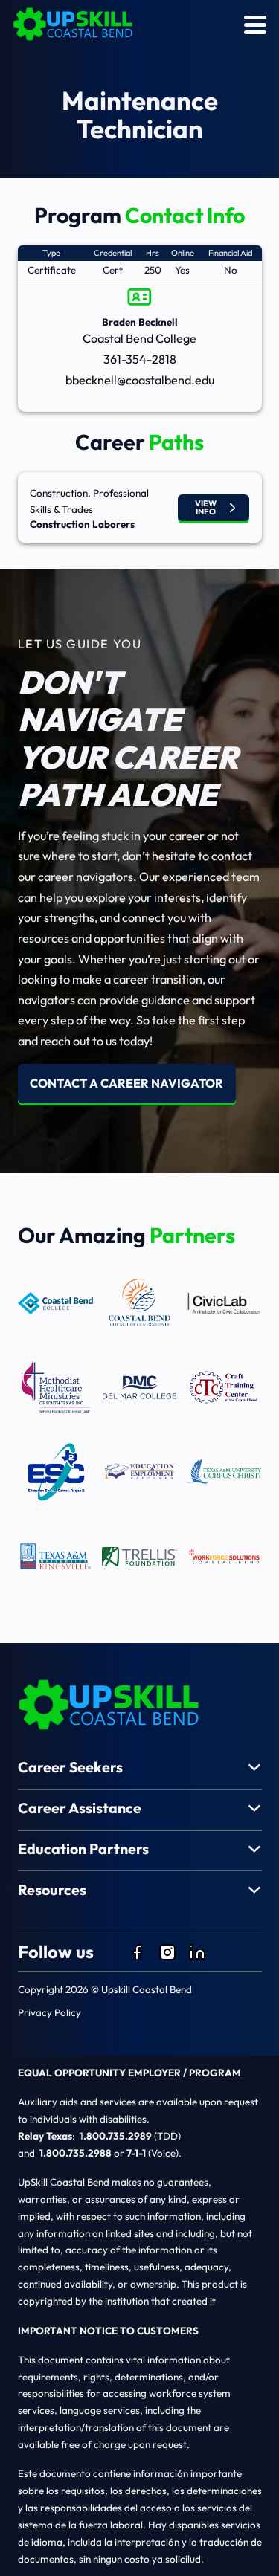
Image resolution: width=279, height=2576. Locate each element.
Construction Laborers (82, 524)
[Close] (255, 25)
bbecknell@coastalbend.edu (140, 380)
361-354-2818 (140, 359)
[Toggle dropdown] (254, 1767)
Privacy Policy (49, 2012)
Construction (59, 493)
